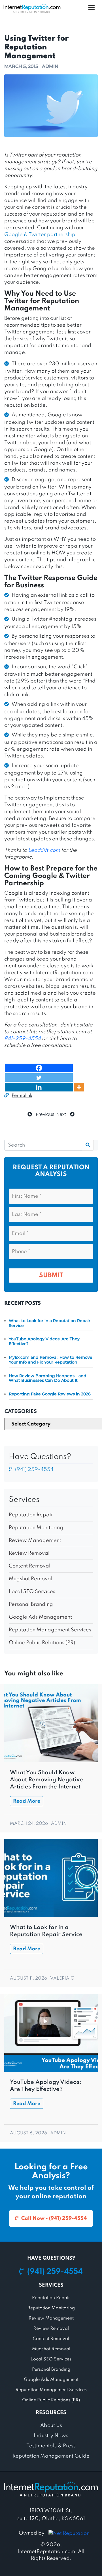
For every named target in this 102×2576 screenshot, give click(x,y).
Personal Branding (31, 1604)
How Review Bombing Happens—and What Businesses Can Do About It (48, 1378)
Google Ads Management (40, 1617)
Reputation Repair (31, 1515)
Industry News (51, 2436)
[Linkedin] (39, 1087)
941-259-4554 (23, 1039)
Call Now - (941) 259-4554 (54, 2218)
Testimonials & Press (51, 2446)
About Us (51, 2425)
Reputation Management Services (50, 1630)
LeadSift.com (44, 850)
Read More (27, 1801)
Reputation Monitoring (36, 1528)
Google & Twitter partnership (40, 235)
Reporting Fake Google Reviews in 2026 (50, 1394)
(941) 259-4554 (34, 1469)
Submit (51, 1276)
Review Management (35, 1540)
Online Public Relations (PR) (42, 1643)
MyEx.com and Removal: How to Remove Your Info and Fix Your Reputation (51, 1360)
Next (62, 1114)
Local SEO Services (32, 1592)
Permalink (22, 1096)
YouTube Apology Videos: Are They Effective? (44, 1341)
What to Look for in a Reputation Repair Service (50, 1323)
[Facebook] (39, 1068)
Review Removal (29, 1553)
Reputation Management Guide (51, 2456)
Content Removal (30, 1566)
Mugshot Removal (31, 1579)
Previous (45, 1114)
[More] (79, 1087)
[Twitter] (39, 1078)
